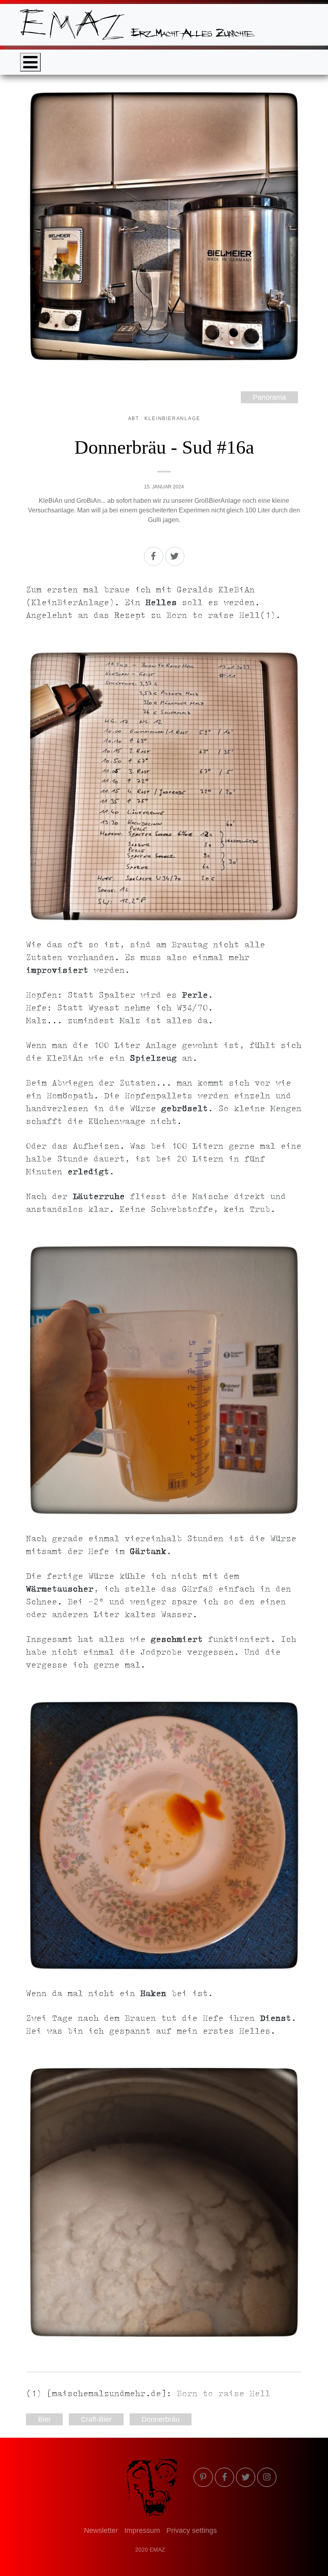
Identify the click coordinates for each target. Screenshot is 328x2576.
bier (44, 2419)
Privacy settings (192, 2530)
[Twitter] (175, 556)
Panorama (269, 397)
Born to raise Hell (224, 2395)
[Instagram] (267, 2477)
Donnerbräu (161, 2419)
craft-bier (96, 2419)
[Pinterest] (203, 2477)
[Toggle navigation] (30, 62)
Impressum (142, 2530)
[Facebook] (154, 556)
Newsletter (101, 2530)
